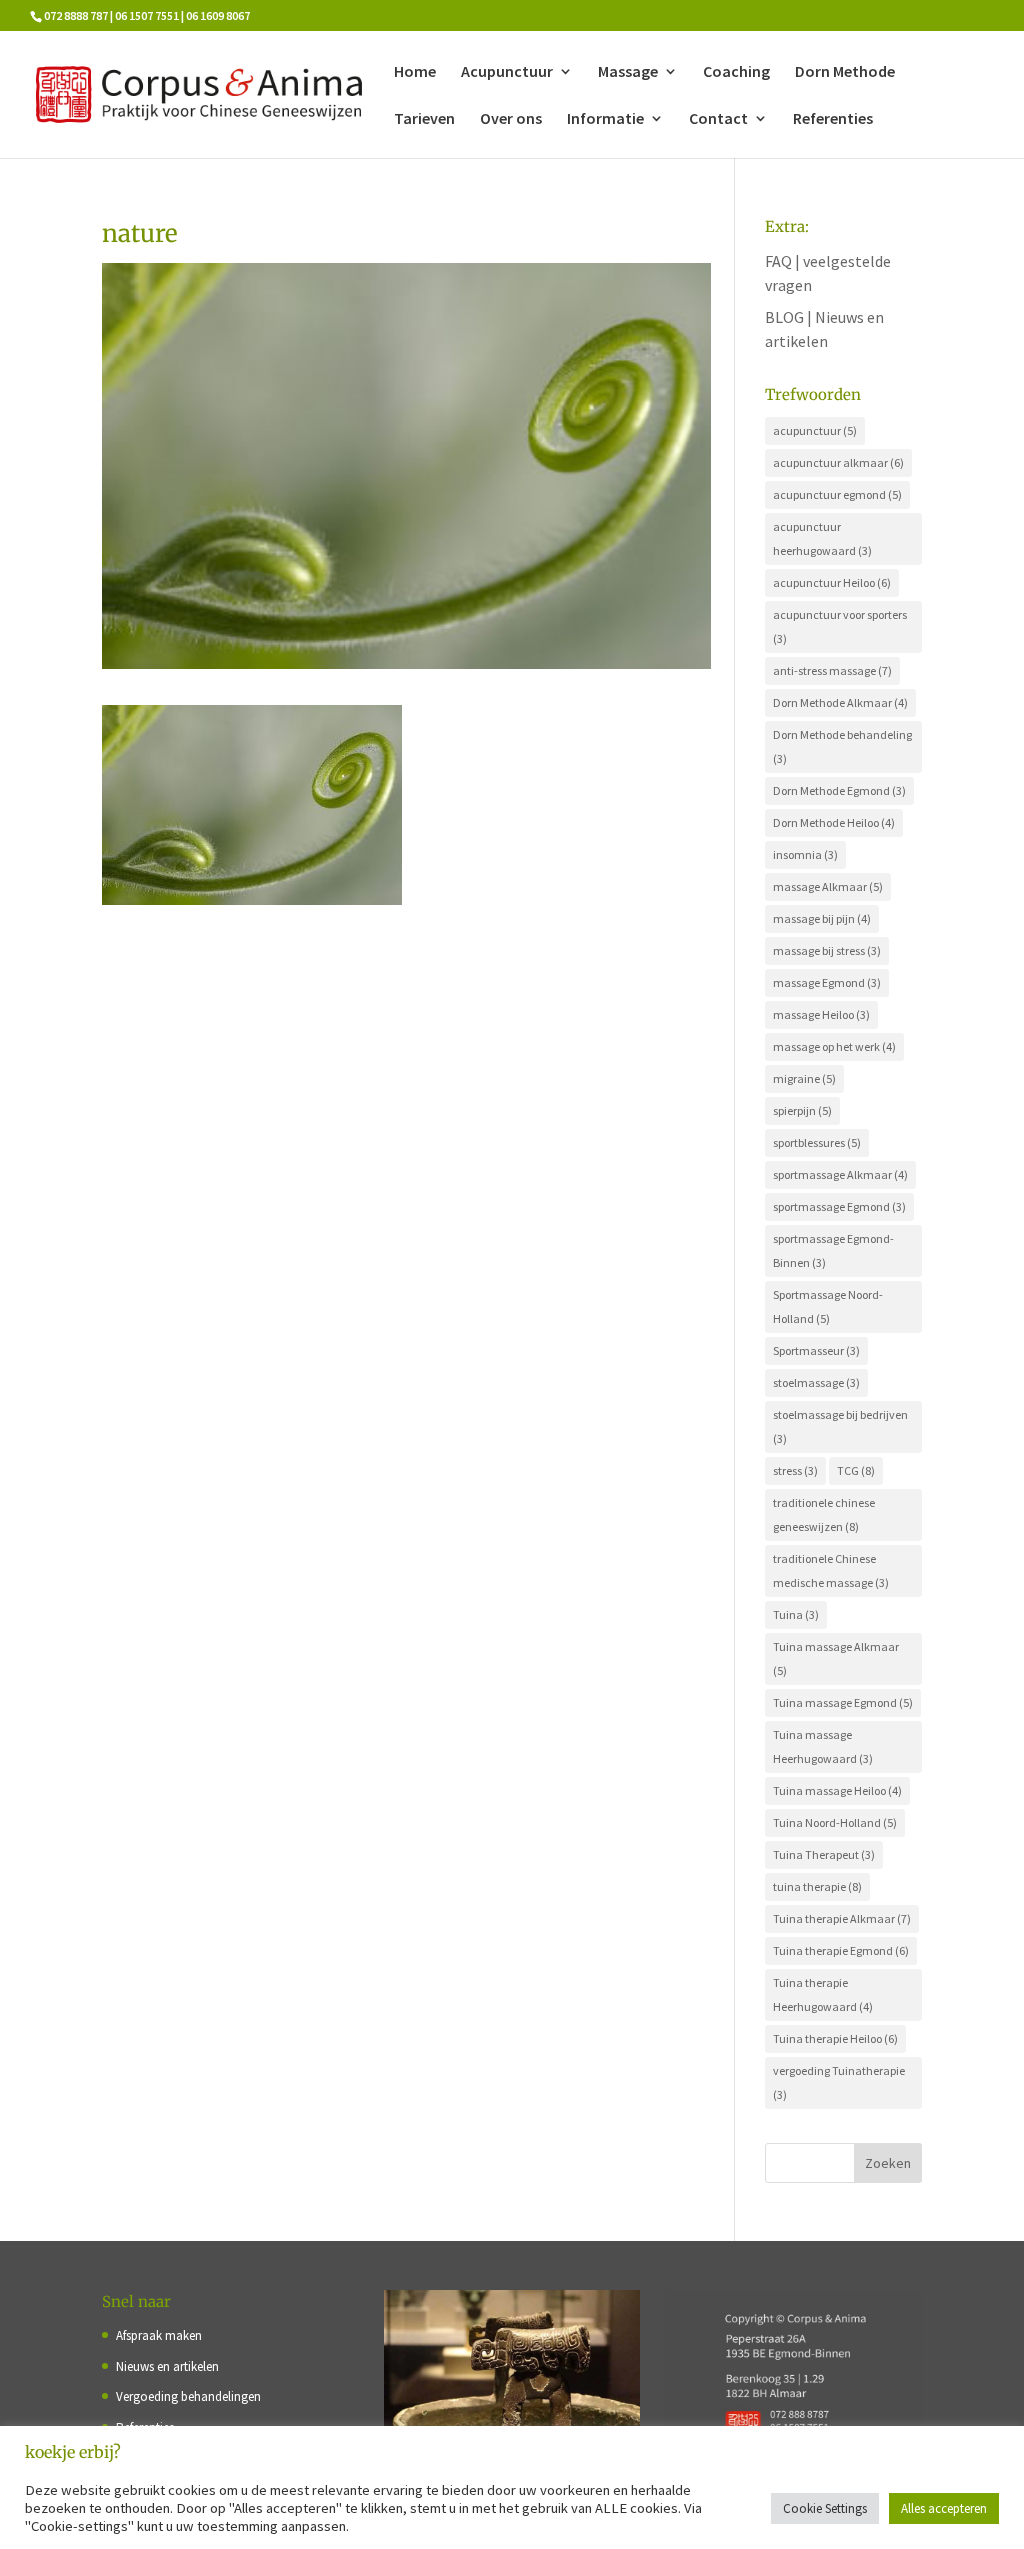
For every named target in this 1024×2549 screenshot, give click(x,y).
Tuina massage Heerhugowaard (823, 1746)
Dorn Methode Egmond (839, 790)
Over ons (511, 119)
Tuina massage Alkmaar (836, 1658)
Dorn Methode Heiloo (834, 822)
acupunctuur (815, 430)
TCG (856, 1470)
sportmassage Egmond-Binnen (833, 1250)
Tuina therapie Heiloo (835, 2038)
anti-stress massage (832, 670)
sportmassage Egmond (839, 1206)
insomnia (805, 854)
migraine (804, 1078)
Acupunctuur (507, 72)
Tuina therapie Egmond (841, 1950)
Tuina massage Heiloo (837, 1790)
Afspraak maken (159, 2335)
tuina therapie (817, 1886)
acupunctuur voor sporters (840, 626)
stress (795, 1470)
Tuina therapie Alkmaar (842, 1918)
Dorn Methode (845, 72)
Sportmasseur (816, 1350)
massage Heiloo (821, 1014)
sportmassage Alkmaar (840, 1174)
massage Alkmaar (828, 886)
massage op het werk (834, 1046)
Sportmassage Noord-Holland (828, 1306)
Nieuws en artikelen (167, 2366)
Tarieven (424, 119)
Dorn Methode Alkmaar (840, 702)
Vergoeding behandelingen (188, 2396)
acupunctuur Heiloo (832, 582)
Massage (628, 72)
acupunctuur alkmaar (838, 462)
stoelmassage (816, 1382)
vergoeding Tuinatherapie (839, 2082)
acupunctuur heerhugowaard (822, 538)
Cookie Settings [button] (825, 2508)
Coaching (736, 72)
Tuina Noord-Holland (835, 1822)
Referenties (833, 119)
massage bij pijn (822, 918)
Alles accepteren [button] (944, 2508)
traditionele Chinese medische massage (831, 1570)
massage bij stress (827, 950)
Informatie (605, 119)
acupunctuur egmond (837, 494)
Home (415, 72)
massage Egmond (827, 982)
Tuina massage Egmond (843, 1702)
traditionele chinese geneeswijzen (824, 1514)
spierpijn (802, 1110)
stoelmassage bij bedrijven (840, 1426)
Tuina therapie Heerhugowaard (823, 1994)
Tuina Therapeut (824, 1854)
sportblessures (817, 1142)
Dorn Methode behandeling (842, 746)
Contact (718, 119)
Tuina (796, 1614)
